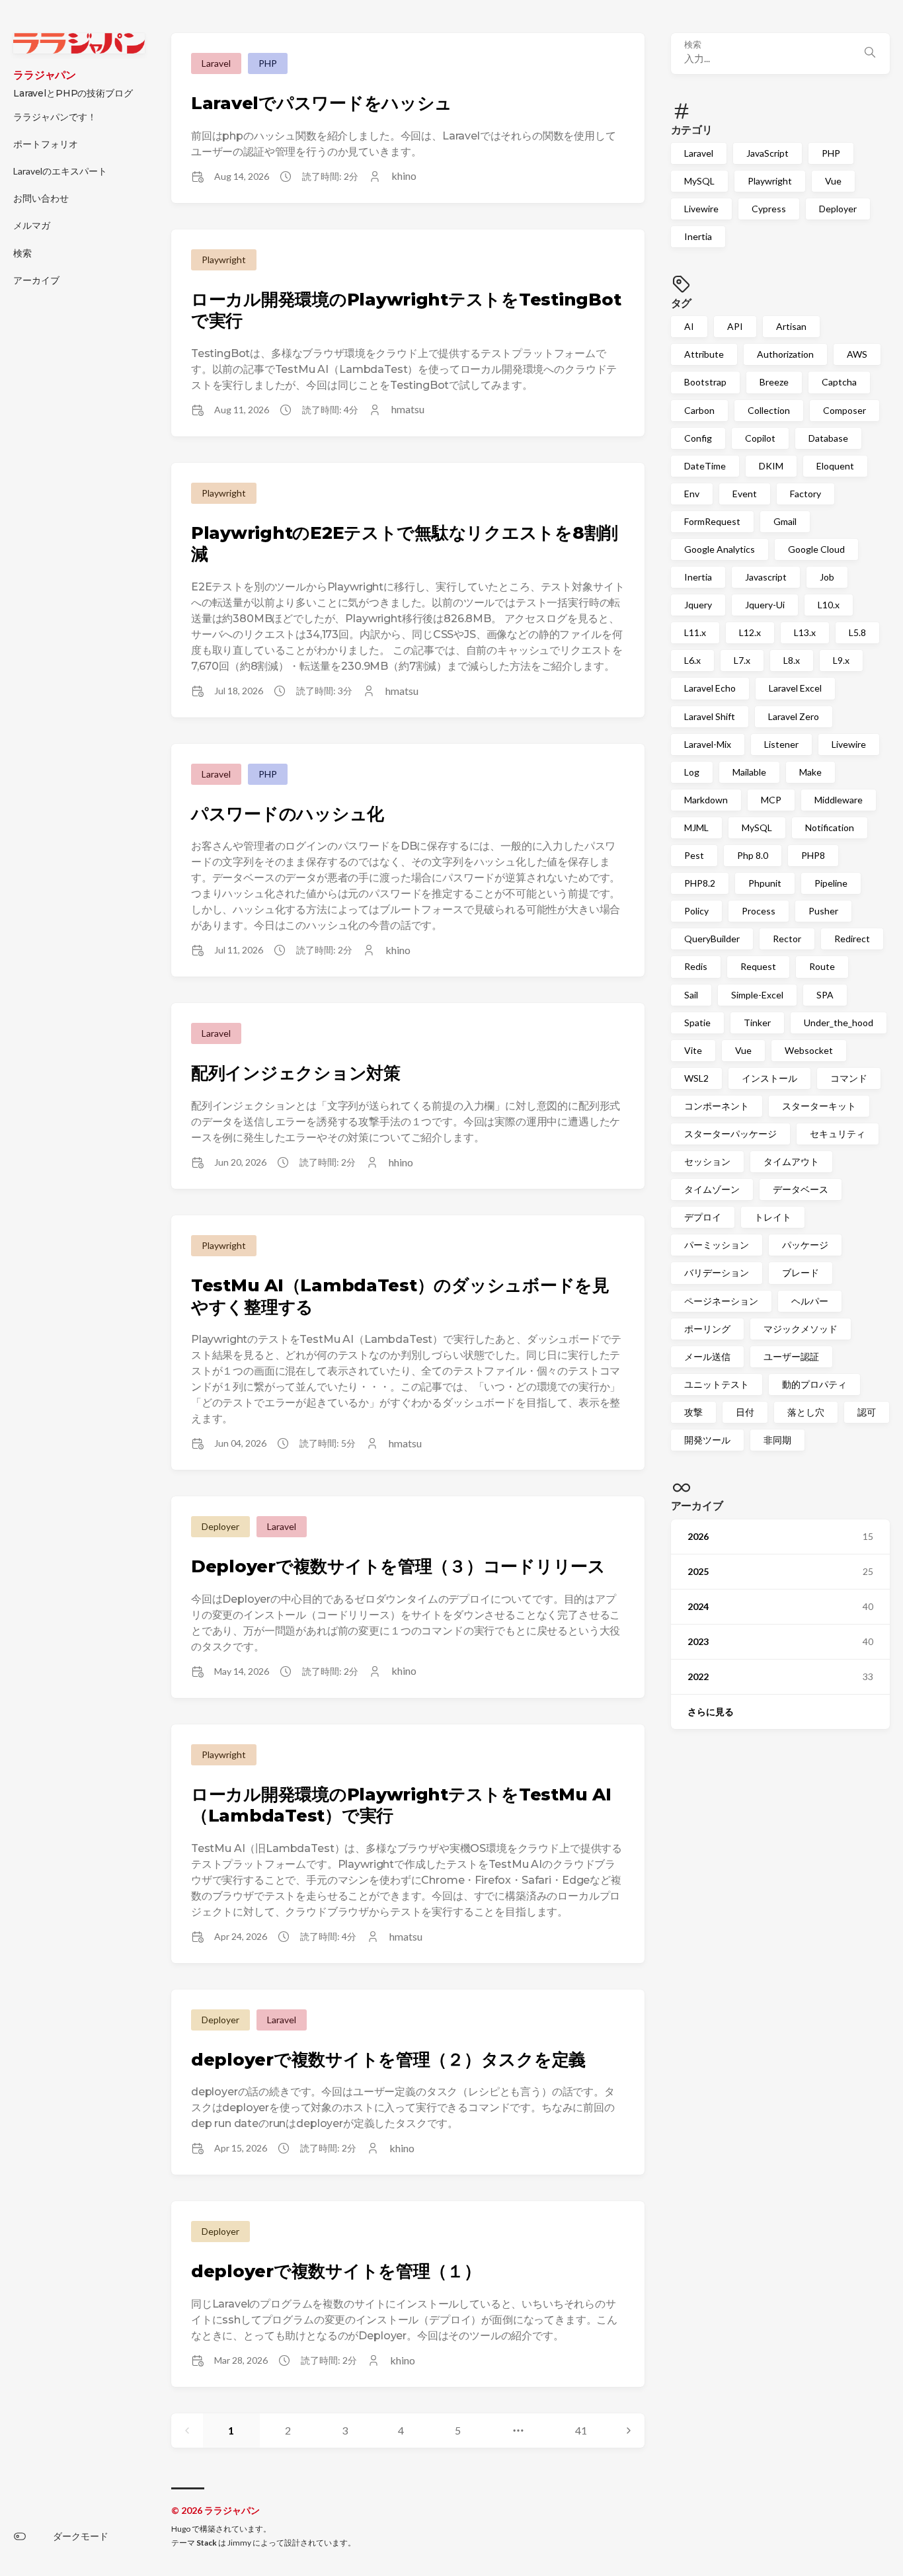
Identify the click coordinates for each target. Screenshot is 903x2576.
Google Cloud (816, 549)
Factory (805, 494)
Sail (691, 994)
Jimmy (239, 2543)
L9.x (841, 660)
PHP (831, 153)
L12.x (750, 632)
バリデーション (717, 1272)
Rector (787, 939)
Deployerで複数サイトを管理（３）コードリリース (398, 1566)
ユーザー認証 (791, 1356)
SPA (825, 994)
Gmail (785, 521)
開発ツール (707, 1440)
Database (828, 438)
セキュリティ (838, 1134)
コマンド (849, 1078)
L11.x (695, 632)
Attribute (704, 354)
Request (758, 966)
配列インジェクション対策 (296, 1073)
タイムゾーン (712, 1189)
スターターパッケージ (730, 1134)
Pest (694, 855)
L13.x (805, 632)
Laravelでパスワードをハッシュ (322, 103)
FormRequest (712, 521)
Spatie (697, 1023)
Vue (833, 181)
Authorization (785, 354)
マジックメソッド (801, 1329)
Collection (769, 410)
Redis (696, 966)
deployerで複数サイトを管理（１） (336, 2271)
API (735, 326)
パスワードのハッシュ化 (288, 814)
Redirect (852, 939)
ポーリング (707, 1329)
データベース (801, 1189)
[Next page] (629, 2431)
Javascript (766, 577)
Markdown (706, 800)
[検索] (870, 54)
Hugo (181, 2529)
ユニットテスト (717, 1384)
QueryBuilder (712, 939)
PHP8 (813, 855)
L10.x (829, 605)
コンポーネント (717, 1106)
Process (759, 911)
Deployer (838, 209)
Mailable (749, 772)
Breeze (774, 382)
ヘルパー (810, 1300)
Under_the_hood (839, 1023)
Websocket (809, 1050)
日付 (745, 1412)
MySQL (699, 181)
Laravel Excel (795, 688)
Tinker (757, 1023)
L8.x (792, 660)
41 (581, 2430)
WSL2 (696, 1078)
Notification (830, 827)
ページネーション (721, 1300)
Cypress (769, 209)
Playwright (770, 181)
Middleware (839, 800)
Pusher (823, 911)
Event (745, 494)
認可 (867, 1412)
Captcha (839, 382)
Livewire (701, 209)
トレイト (773, 1217)
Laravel (699, 153)
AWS (857, 354)
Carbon (699, 410)
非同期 (777, 1440)
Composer (844, 410)
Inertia (698, 236)
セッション (707, 1161)
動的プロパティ (814, 1384)
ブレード (801, 1272)
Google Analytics (720, 549)
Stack (207, 2543)
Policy (696, 911)
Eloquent (835, 466)
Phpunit (765, 883)
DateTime (705, 466)
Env (692, 494)
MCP (771, 800)
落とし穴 (806, 1412)
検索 (693, 45)
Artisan (791, 326)
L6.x (692, 660)
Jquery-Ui (765, 605)
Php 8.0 (753, 855)
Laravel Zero (794, 716)
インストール (769, 1078)
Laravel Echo (710, 688)
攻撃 (693, 1412)
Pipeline (831, 883)
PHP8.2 (700, 883)
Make (810, 772)
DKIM (771, 466)
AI (689, 326)
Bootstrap (705, 382)
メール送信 (707, 1356)
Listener (781, 744)
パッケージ (805, 1245)
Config (698, 438)
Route (822, 966)
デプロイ (703, 1217)
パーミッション (717, 1245)
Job (827, 577)
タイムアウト (791, 1161)
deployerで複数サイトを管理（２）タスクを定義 (388, 2060)
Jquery (698, 605)
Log (692, 772)
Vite (693, 1050)
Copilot (760, 438)
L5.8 (857, 632)
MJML (696, 827)
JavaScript (767, 153)
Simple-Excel (757, 994)
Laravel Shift (710, 716)
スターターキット (819, 1106)
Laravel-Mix (708, 744)
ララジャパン (45, 75)
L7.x (742, 660)
